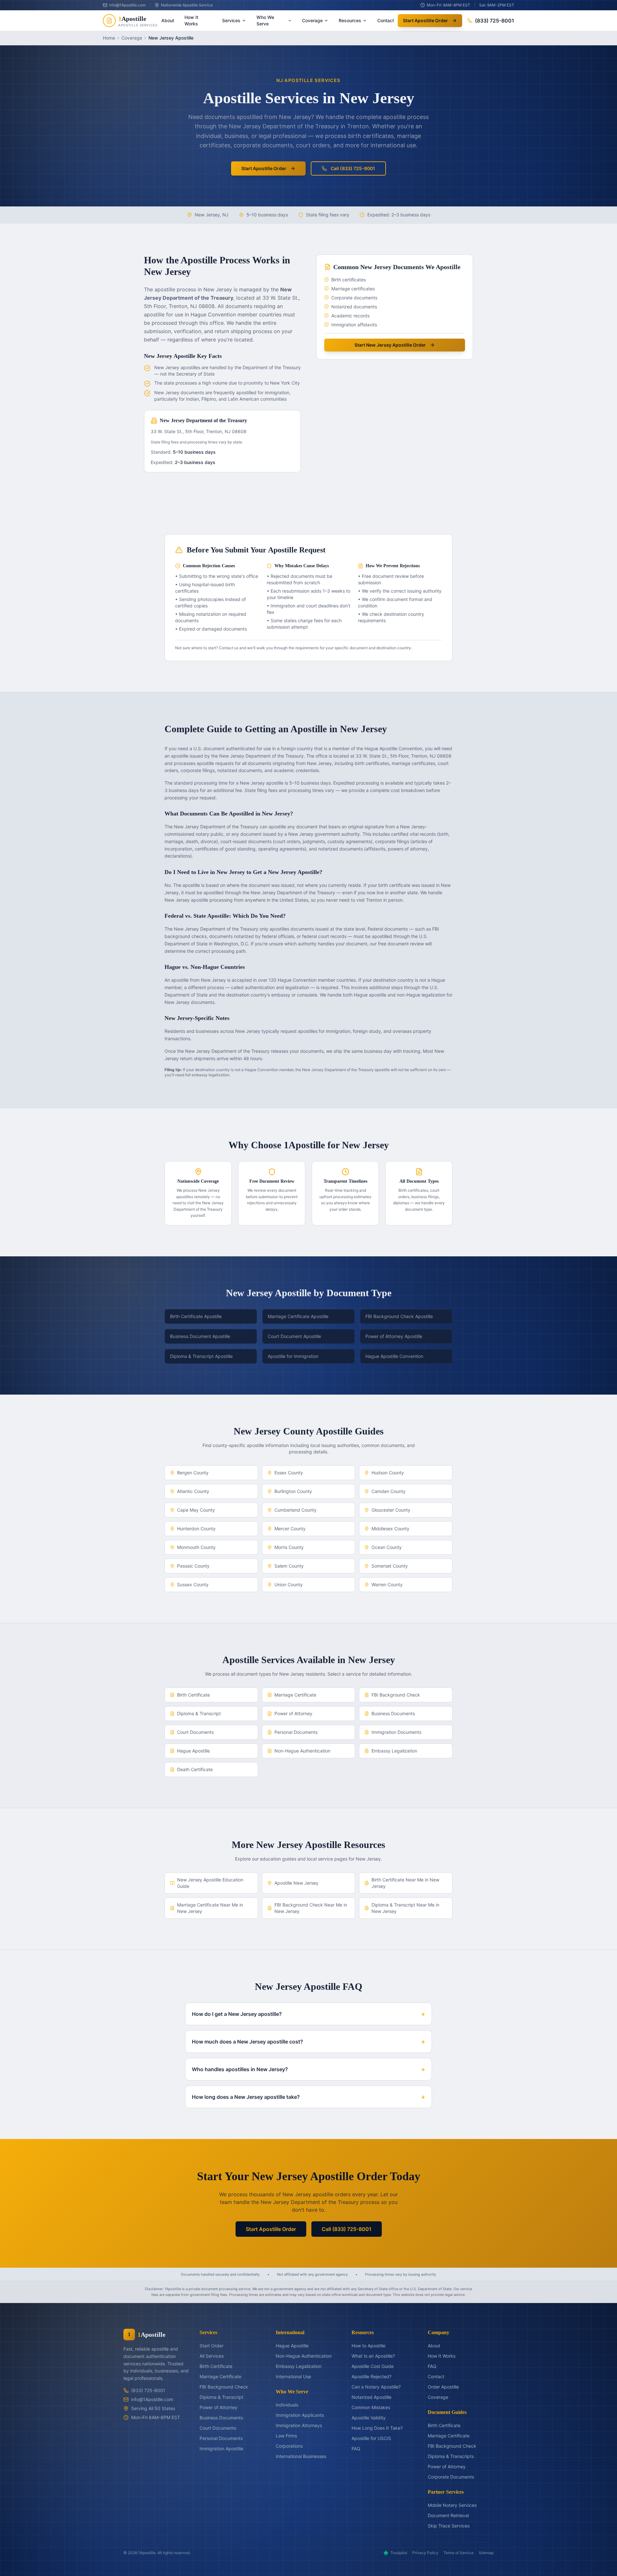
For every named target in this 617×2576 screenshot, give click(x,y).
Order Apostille (443, 2387)
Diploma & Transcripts (451, 2456)
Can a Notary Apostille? (376, 2387)
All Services (212, 2356)
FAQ (356, 2449)
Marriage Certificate (295, 1695)
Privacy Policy (425, 2553)
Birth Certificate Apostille (196, 1316)
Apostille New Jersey (296, 1883)
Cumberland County (295, 1510)
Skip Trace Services (449, 2526)
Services (231, 20)
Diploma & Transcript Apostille (201, 1356)
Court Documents (195, 1732)
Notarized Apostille (371, 2397)
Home (109, 38)
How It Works (191, 20)
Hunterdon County (196, 1529)
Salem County (289, 1566)
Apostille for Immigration (293, 1356)
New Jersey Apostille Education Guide (210, 1883)
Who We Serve (265, 20)
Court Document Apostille (294, 1336)
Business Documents (393, 1713)
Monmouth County (196, 1547)
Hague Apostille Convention (394, 1356)
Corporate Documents (451, 2477)
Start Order (211, 2346)
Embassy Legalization (394, 1751)
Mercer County (290, 1529)
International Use (293, 2376)
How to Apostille (368, 2346)
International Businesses (301, 2456)
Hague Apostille (193, 1751)
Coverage (312, 20)
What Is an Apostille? (373, 2356)
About (168, 20)
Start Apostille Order (425, 20)
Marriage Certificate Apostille (298, 1316)
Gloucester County (391, 1510)
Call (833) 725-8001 (353, 168)
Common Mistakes (371, 2407)
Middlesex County (390, 1529)
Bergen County (193, 1473)
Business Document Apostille (200, 1336)
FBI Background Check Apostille (399, 1316)
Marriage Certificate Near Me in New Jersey (210, 1908)
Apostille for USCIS (371, 2438)
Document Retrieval (448, 2515)
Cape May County (196, 1510)
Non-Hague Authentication (302, 1751)
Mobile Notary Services (452, 2505)
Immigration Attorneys (299, 2425)
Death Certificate (195, 1769)
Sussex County (193, 1584)
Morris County (289, 1547)
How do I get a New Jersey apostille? (308, 2014)
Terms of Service (459, 2553)
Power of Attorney (293, 1713)
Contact (386, 20)
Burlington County (293, 1491)
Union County (289, 1584)
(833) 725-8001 (495, 21)
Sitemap (486, 2553)
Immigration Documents (396, 1732)
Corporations (289, 2446)
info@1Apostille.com (152, 2399)
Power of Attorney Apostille (394, 1336)
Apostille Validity (369, 2418)
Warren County (387, 1584)
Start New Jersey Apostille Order (390, 345)
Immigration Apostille (221, 2449)
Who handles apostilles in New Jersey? (308, 2069)
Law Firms (286, 2436)
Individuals (287, 2405)
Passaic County (193, 1566)
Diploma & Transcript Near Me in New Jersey (405, 1908)
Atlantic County (193, 1491)
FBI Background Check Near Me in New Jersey (311, 1908)
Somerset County (390, 1566)
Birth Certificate (193, 1695)
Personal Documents (296, 1732)
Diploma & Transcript (199, 1713)
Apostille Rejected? (371, 2376)
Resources (350, 20)
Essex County (289, 1473)
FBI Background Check (396, 1695)
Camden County (389, 1491)
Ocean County (387, 1547)
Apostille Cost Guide (373, 2366)
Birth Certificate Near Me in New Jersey (405, 1883)
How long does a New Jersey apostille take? (308, 2097)
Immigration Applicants (300, 2415)
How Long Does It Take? (377, 2428)
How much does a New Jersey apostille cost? (308, 2042)
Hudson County (388, 1473)
